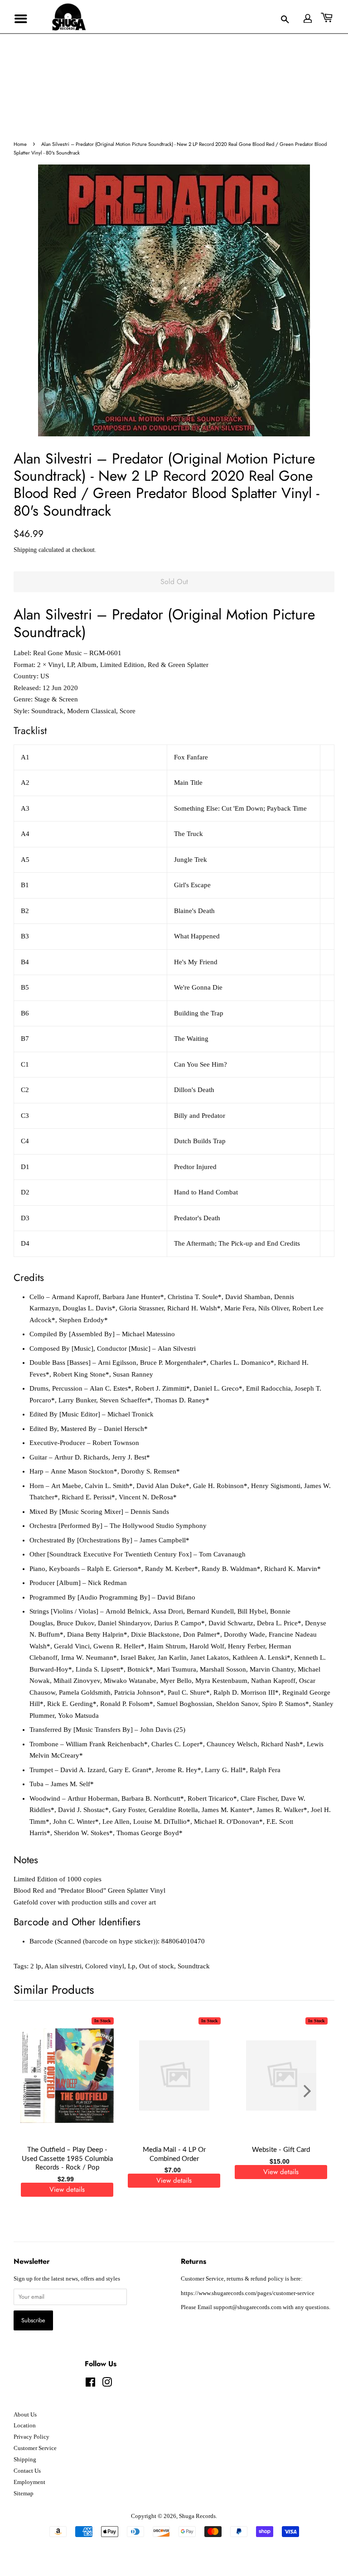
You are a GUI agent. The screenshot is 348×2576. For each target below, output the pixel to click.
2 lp (36, 1966)
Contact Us (27, 2471)
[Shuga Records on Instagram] (107, 2384)
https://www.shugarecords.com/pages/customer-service (248, 2293)
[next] (313, 2092)
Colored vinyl (105, 1966)
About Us (25, 2415)
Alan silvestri (63, 1966)
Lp (132, 1966)
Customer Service (35, 2448)
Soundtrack (194, 1966)
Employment (29, 2482)
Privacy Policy (31, 2437)
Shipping (25, 550)
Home (20, 144)
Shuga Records (197, 2516)
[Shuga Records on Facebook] (90, 2384)
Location (25, 2426)
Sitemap (24, 2494)
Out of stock (157, 1966)
